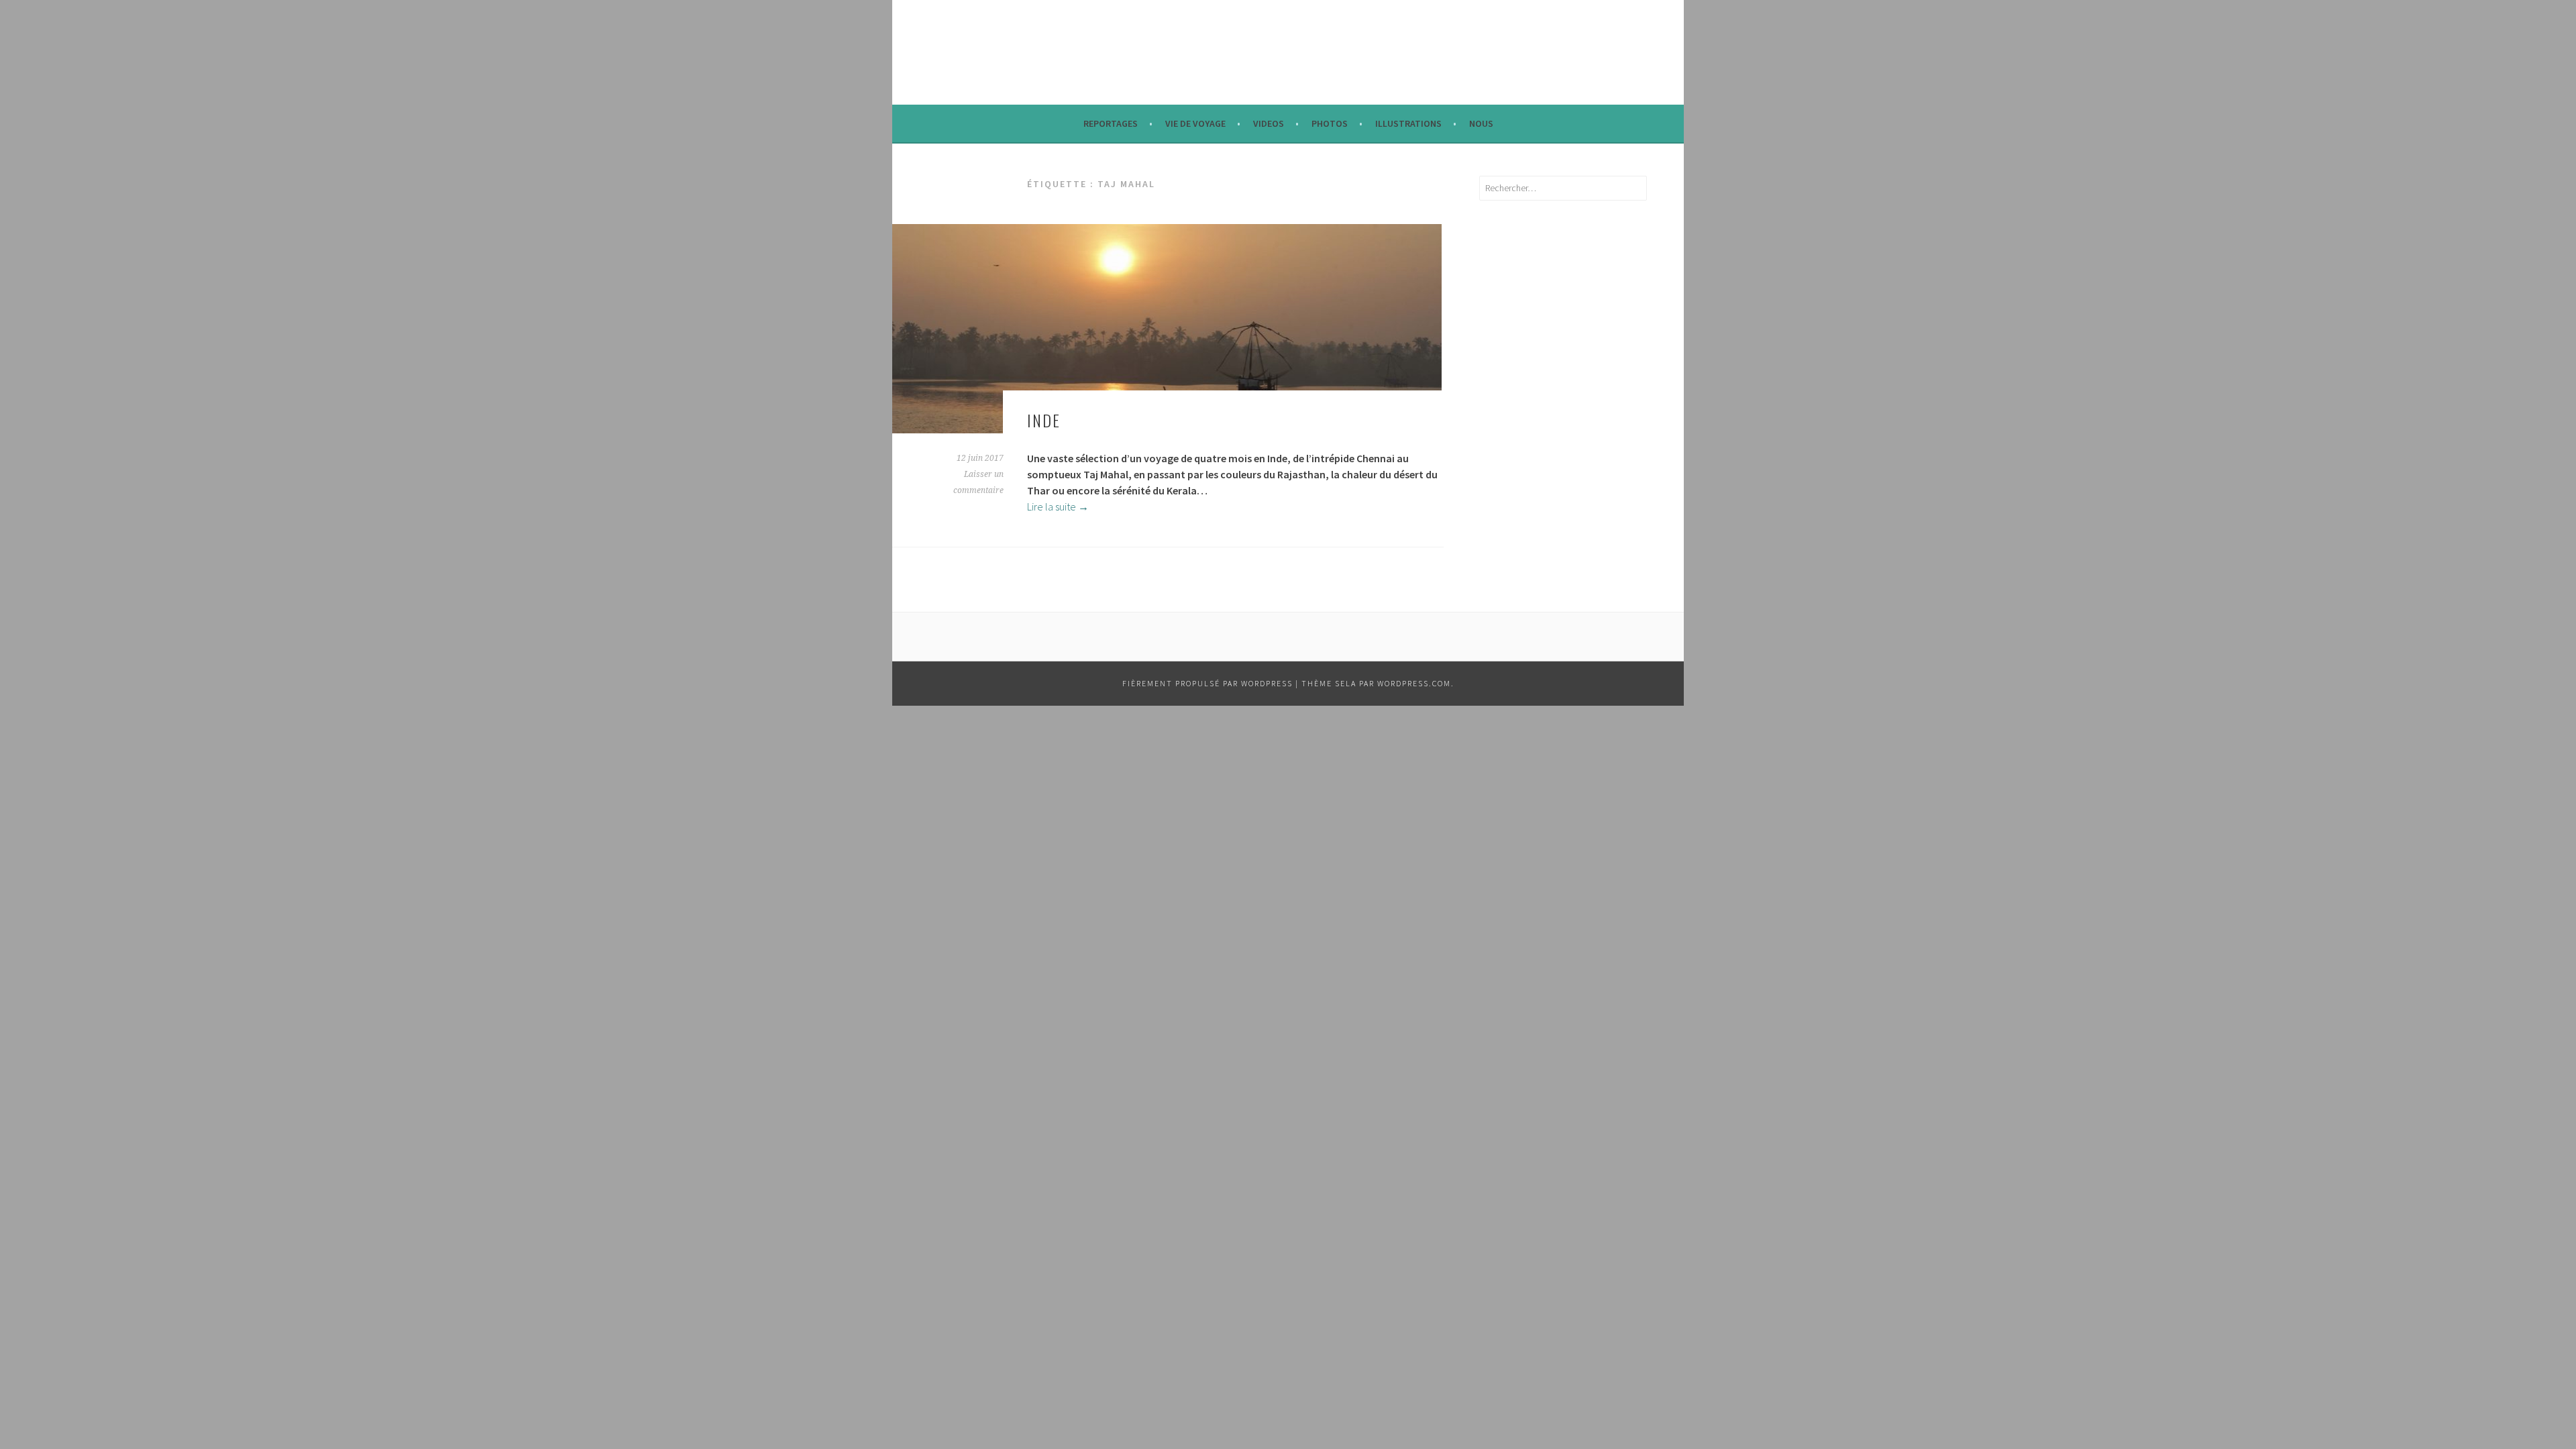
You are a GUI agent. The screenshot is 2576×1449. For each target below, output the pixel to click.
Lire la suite (1058, 506)
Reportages (1111, 123)
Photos (1330, 123)
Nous (1481, 123)
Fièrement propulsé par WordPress (1207, 683)
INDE (1044, 420)
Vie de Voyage (1195, 123)
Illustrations (1408, 123)
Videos (1269, 123)
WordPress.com (1414, 683)
